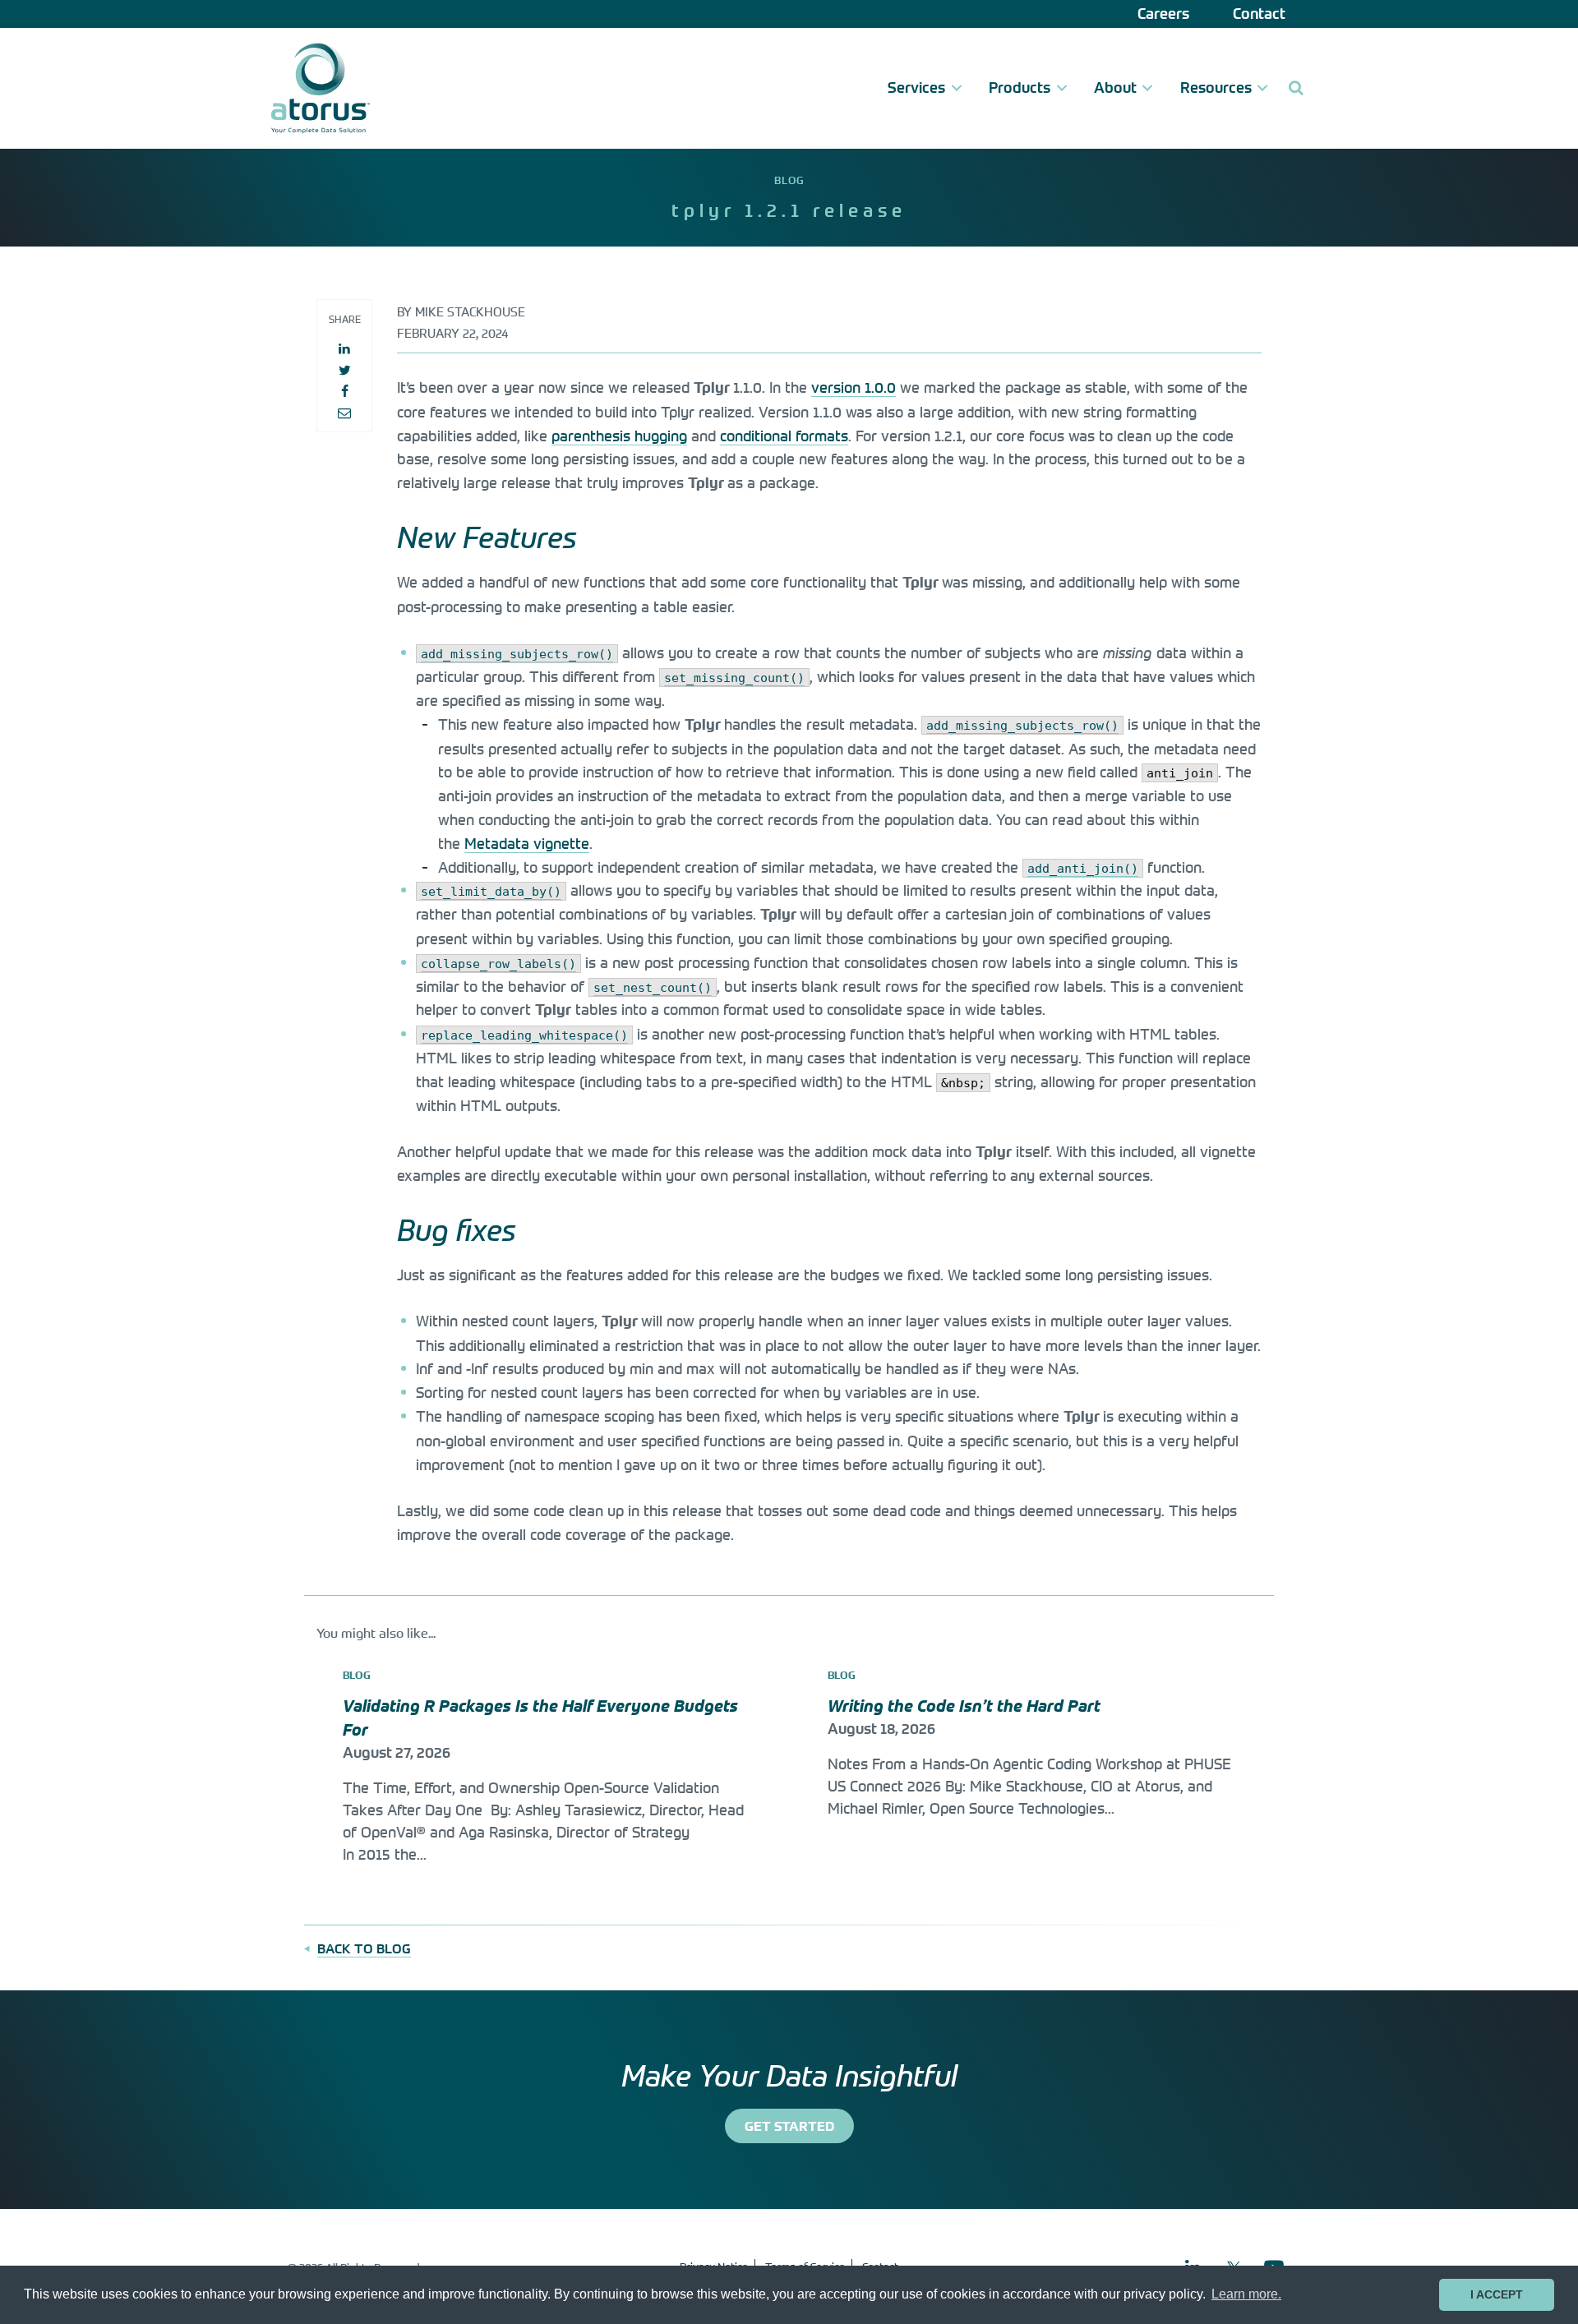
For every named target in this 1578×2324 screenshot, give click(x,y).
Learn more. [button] (1246, 2294)
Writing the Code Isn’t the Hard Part (966, 1706)
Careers (1163, 14)
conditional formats (784, 436)
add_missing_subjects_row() (517, 654)
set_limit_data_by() (491, 892)
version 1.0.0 (854, 387)
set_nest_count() (653, 988)
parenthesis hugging (619, 436)
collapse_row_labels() (498, 964)
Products (1020, 88)
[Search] (1296, 88)
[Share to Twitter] (344, 370)
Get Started (789, 2126)
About (1115, 88)
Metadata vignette (527, 843)
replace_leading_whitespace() (524, 1035)
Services (916, 88)
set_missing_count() (734, 678)
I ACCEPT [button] (1497, 2294)
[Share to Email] (344, 413)
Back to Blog (364, 1948)
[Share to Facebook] (344, 391)
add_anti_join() (1083, 869)
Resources (1216, 88)
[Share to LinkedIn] (344, 348)
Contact (1259, 14)
